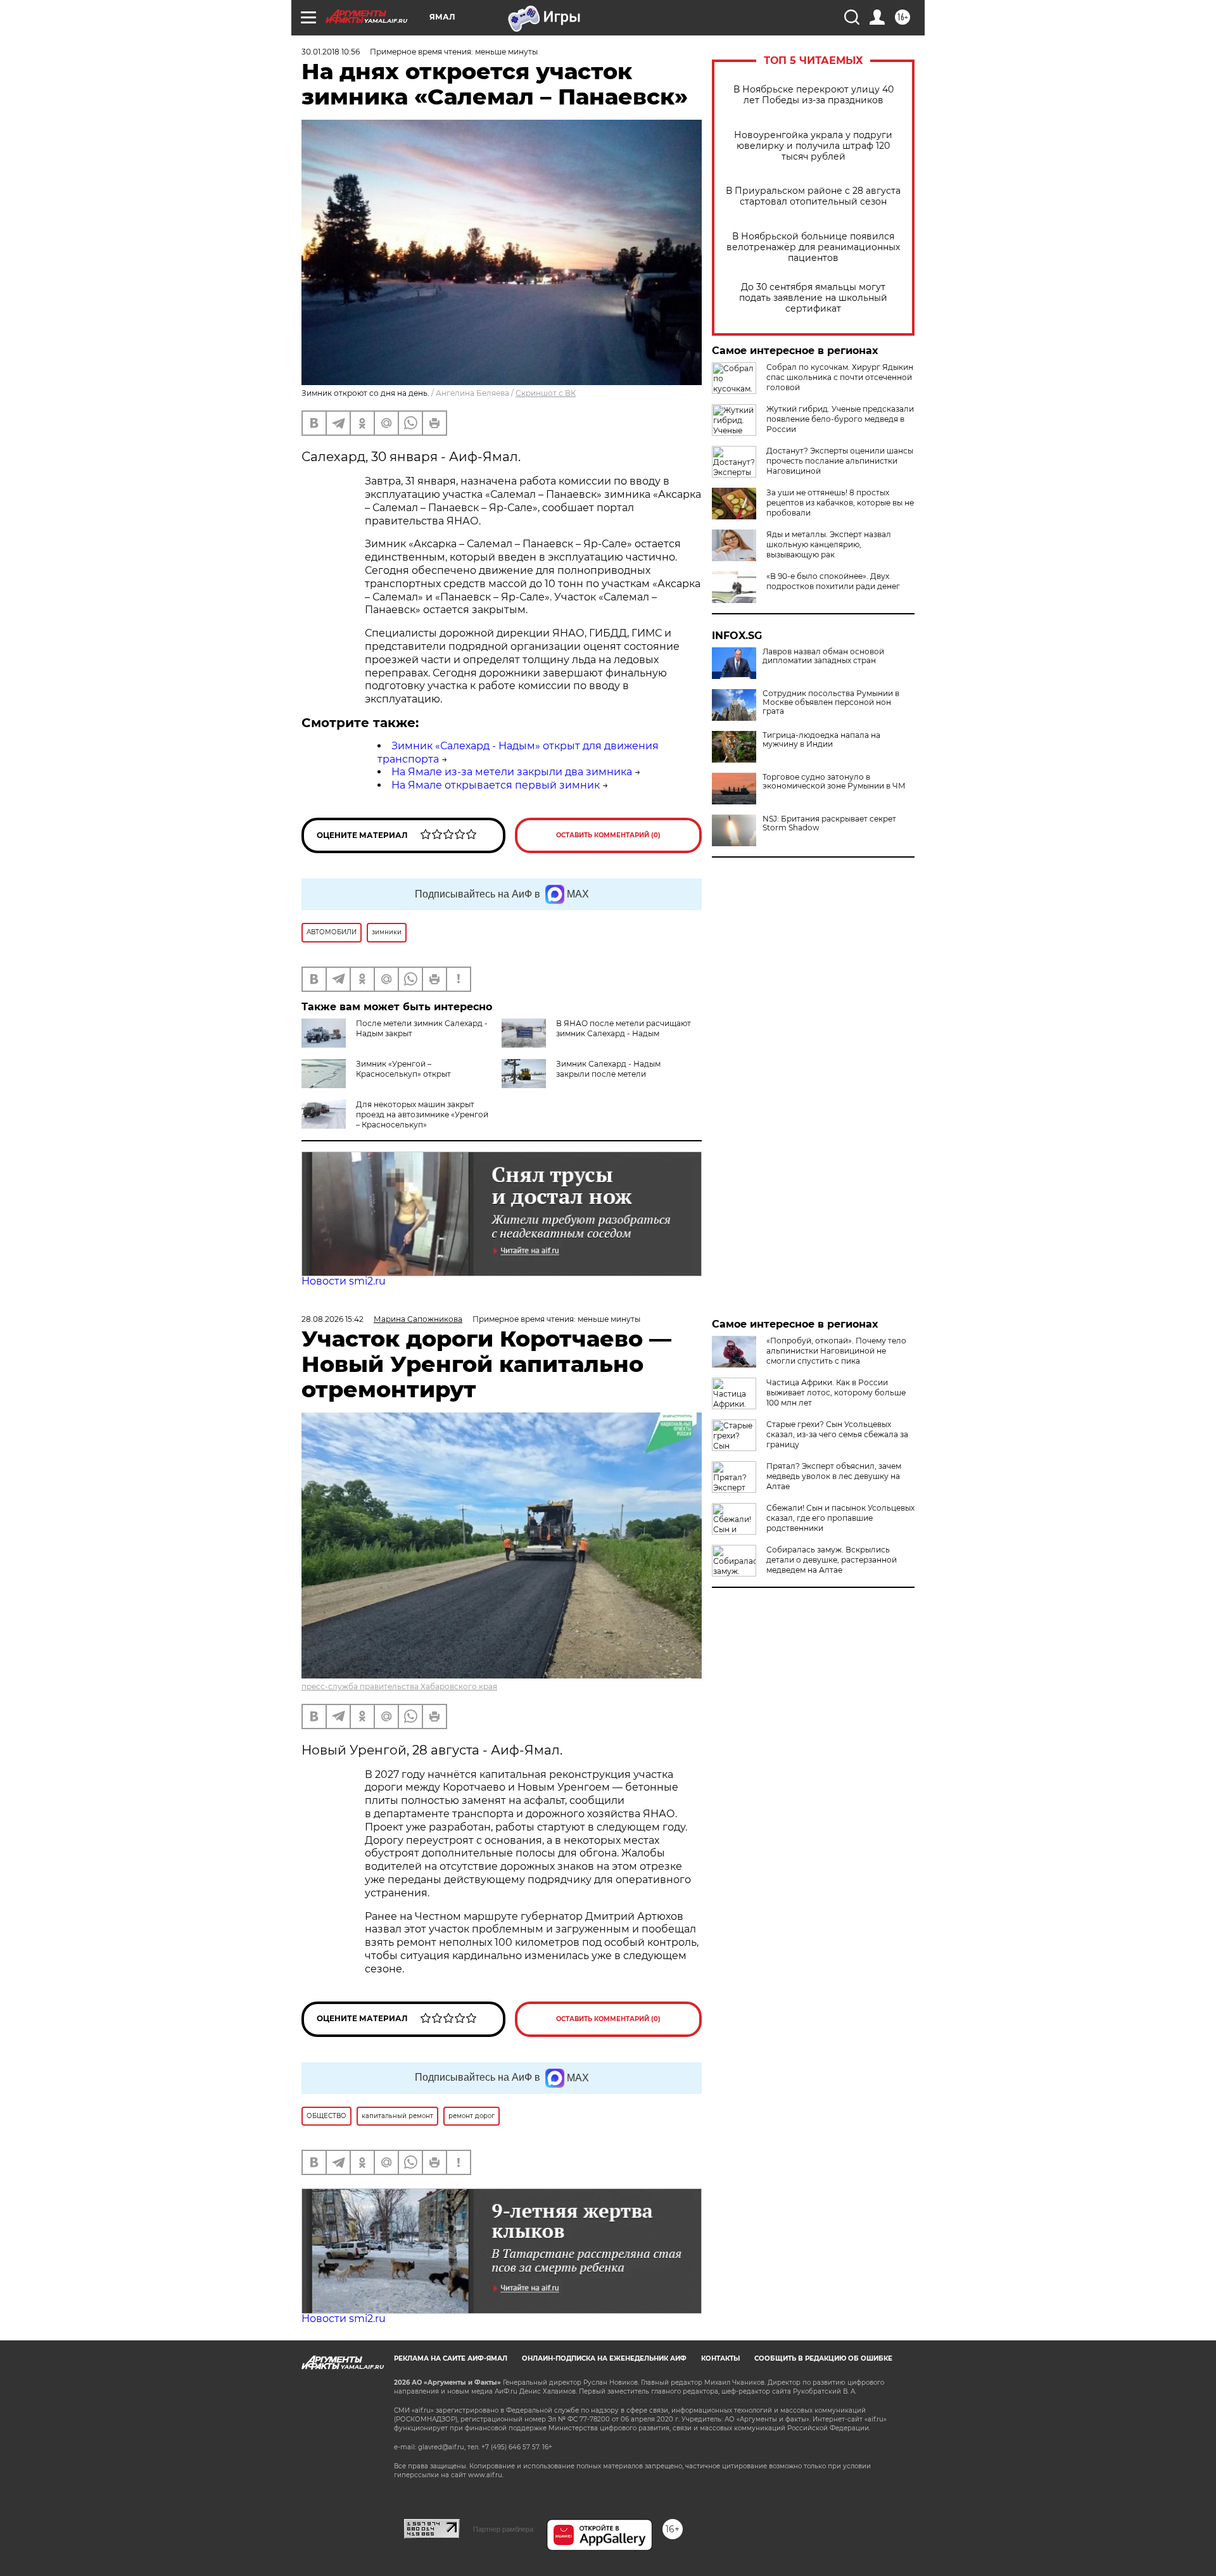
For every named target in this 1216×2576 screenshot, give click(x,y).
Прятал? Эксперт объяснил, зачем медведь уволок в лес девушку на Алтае (834, 1476)
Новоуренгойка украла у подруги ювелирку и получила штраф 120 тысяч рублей (813, 146)
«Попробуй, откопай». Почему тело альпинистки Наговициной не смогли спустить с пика (836, 1351)
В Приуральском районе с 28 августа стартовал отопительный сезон (813, 196)
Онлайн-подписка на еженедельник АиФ (604, 2358)
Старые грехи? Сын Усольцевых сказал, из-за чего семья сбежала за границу (837, 1434)
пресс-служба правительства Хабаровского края (399, 1686)
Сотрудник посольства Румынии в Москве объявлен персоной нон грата (831, 702)
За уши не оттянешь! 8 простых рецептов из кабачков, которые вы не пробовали (840, 503)
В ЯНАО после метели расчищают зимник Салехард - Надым (624, 1028)
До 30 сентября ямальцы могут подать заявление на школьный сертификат (813, 298)
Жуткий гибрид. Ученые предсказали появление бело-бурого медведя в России (840, 419)
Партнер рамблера (503, 2529)
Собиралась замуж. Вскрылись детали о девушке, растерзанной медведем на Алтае (832, 1560)
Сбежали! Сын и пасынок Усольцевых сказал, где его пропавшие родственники (840, 1518)
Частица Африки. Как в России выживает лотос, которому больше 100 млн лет (836, 1393)
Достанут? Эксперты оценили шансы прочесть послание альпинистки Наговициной (840, 461)
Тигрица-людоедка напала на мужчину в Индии (821, 740)
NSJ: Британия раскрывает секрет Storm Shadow (829, 823)
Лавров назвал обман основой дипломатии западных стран (823, 656)
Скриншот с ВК (546, 393)
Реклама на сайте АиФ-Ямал (451, 2358)
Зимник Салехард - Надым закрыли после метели (608, 1069)
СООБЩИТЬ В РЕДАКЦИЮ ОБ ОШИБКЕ (823, 2358)
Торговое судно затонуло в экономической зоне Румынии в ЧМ (834, 782)
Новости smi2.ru (344, 1281)
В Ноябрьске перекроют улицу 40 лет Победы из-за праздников (814, 95)
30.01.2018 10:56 (331, 52)
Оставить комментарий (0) (608, 835)
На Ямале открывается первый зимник (496, 785)
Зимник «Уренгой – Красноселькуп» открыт (403, 1069)
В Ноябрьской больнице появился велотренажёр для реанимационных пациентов (813, 247)
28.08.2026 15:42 (332, 1319)
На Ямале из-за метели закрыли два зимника (512, 772)
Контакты (720, 2358)
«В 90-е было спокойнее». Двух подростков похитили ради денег (833, 581)
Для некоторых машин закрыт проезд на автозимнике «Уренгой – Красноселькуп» (422, 1114)
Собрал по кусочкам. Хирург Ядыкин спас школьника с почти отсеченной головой (840, 377)
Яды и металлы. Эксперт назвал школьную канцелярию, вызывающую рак (829, 544)
